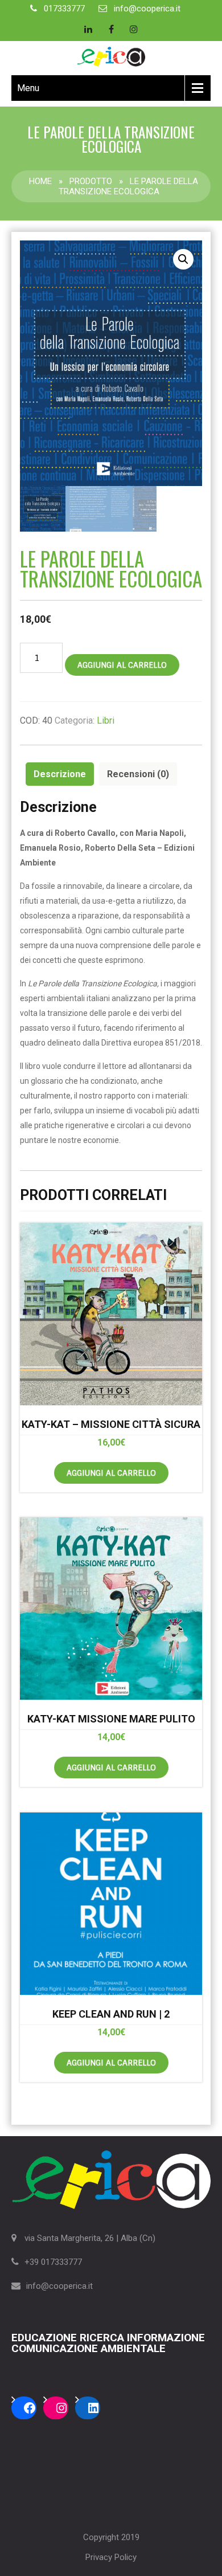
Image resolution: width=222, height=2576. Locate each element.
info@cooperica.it (147, 9)
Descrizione (60, 774)
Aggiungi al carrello (122, 665)
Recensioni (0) (138, 774)
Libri (106, 720)
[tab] (60, 774)
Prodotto (91, 181)
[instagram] (134, 29)
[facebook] (111, 29)
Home (40, 181)
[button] (183, 259)
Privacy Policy (111, 2557)
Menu (28, 88)
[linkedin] (88, 29)
